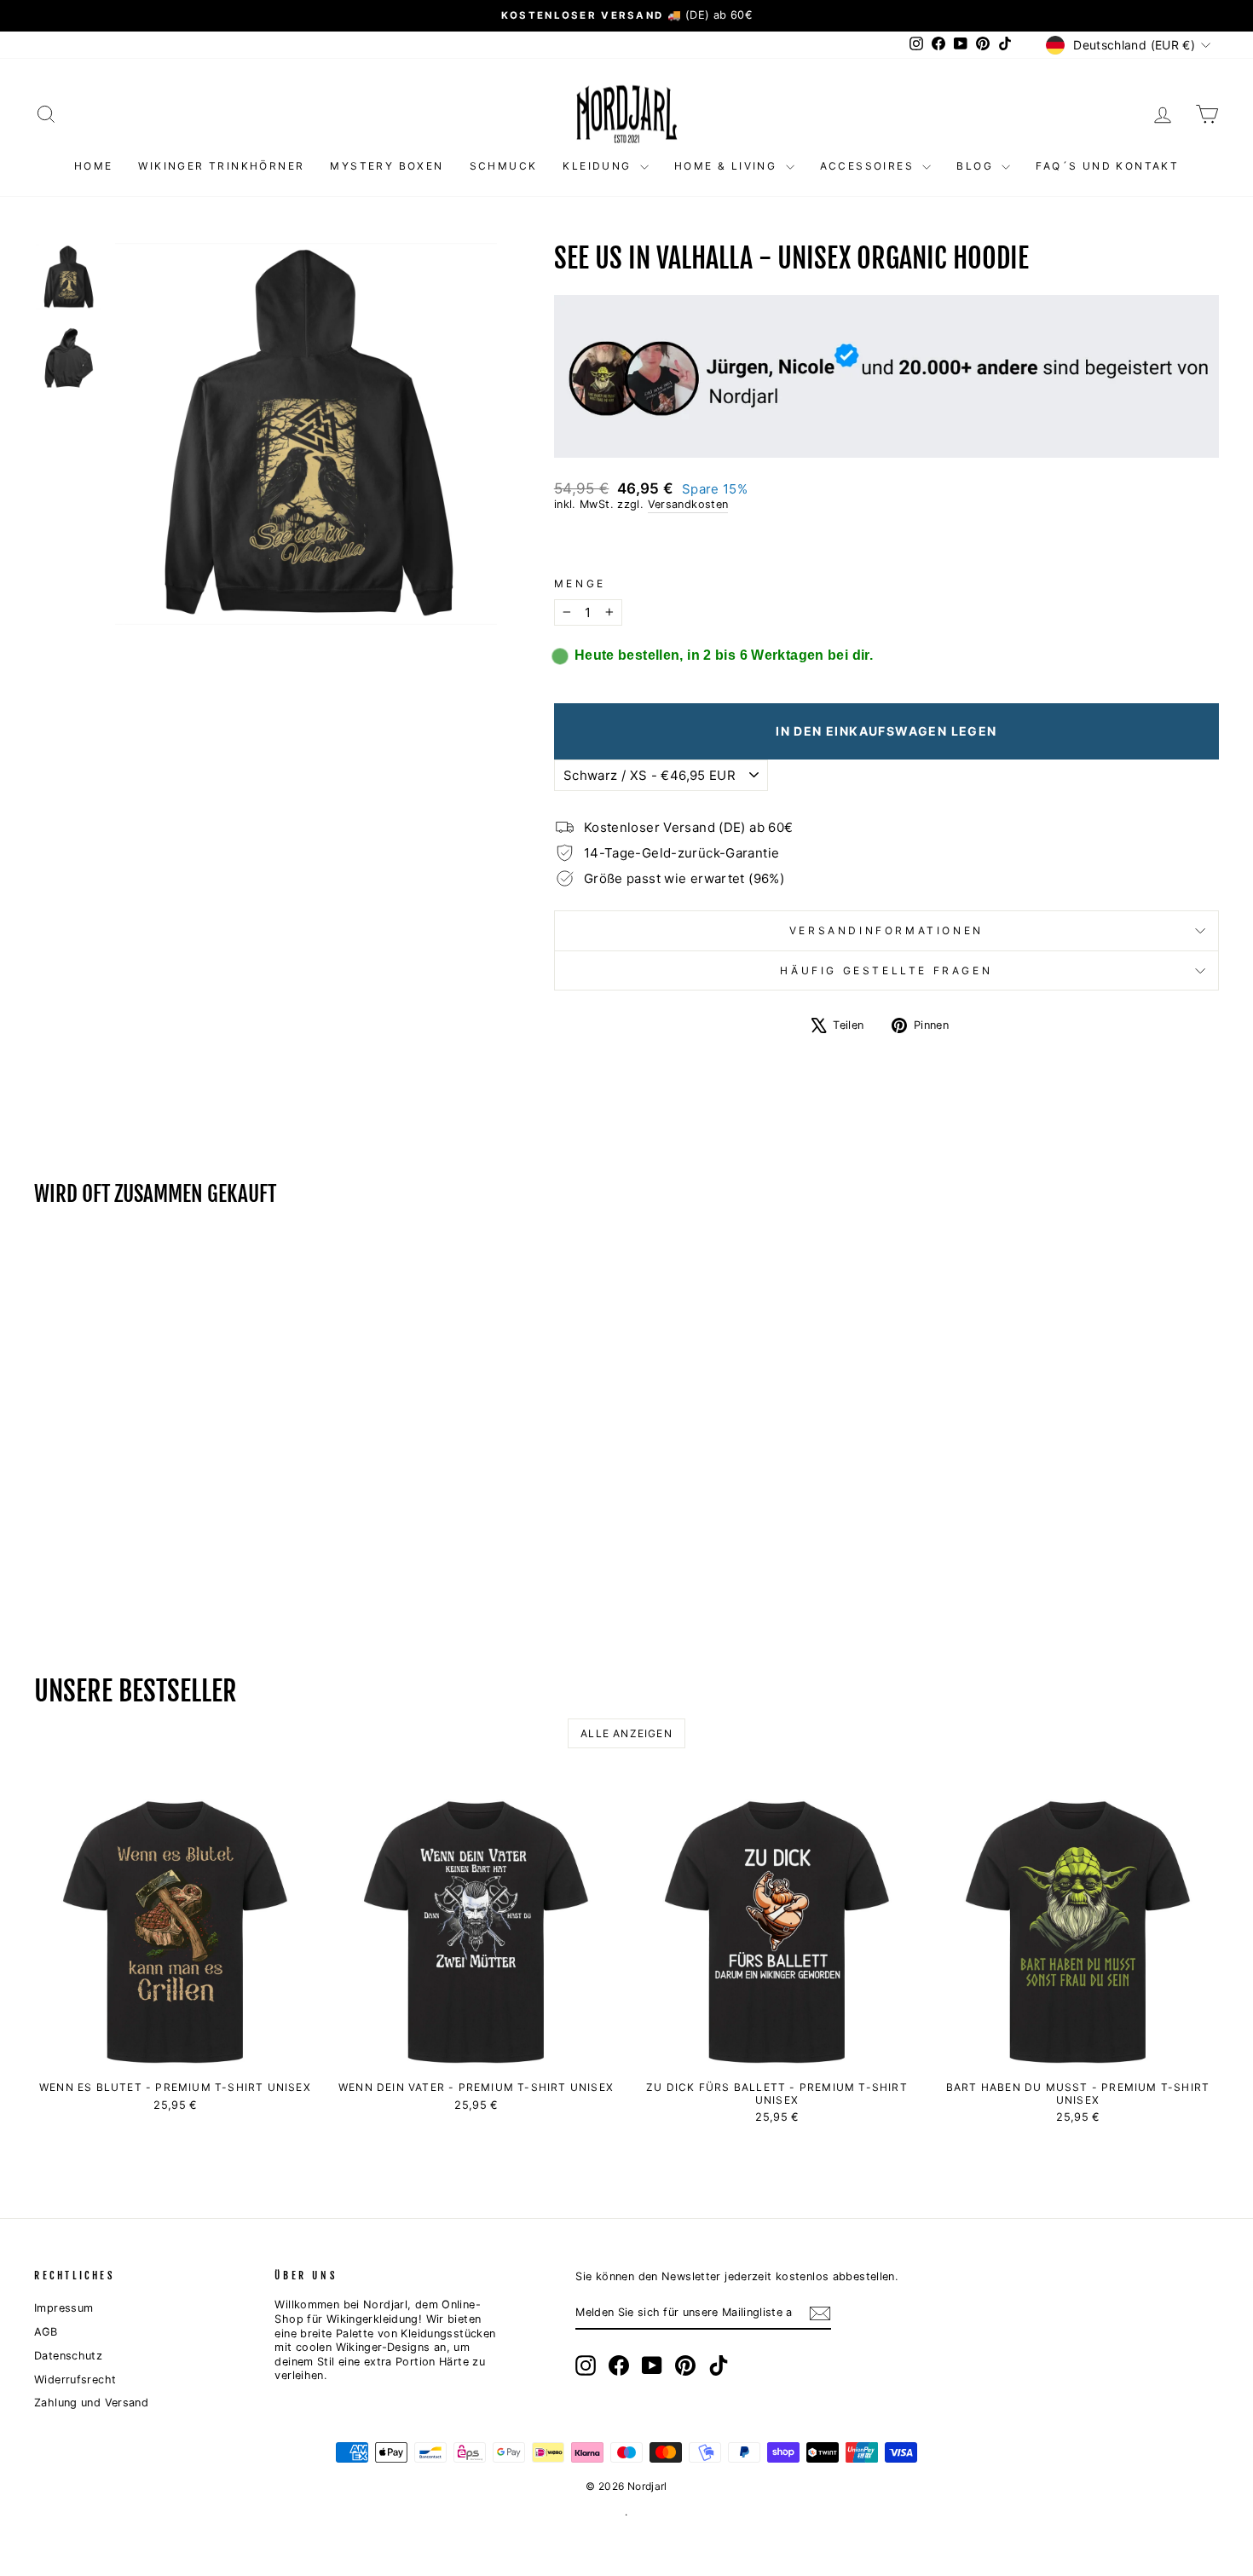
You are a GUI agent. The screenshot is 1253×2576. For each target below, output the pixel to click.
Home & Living (728, 166)
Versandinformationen (886, 930)
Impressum (64, 2308)
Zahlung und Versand (91, 2403)
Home (94, 166)
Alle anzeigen (626, 1733)
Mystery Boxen (387, 166)
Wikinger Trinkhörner (221, 166)
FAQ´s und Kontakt (1107, 166)
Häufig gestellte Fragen (886, 970)
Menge (580, 583)
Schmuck (504, 166)
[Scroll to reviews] (886, 545)
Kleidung (599, 166)
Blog (977, 166)
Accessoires (869, 166)
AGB (46, 2332)
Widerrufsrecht (75, 2380)
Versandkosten (688, 504)
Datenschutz (68, 2356)
